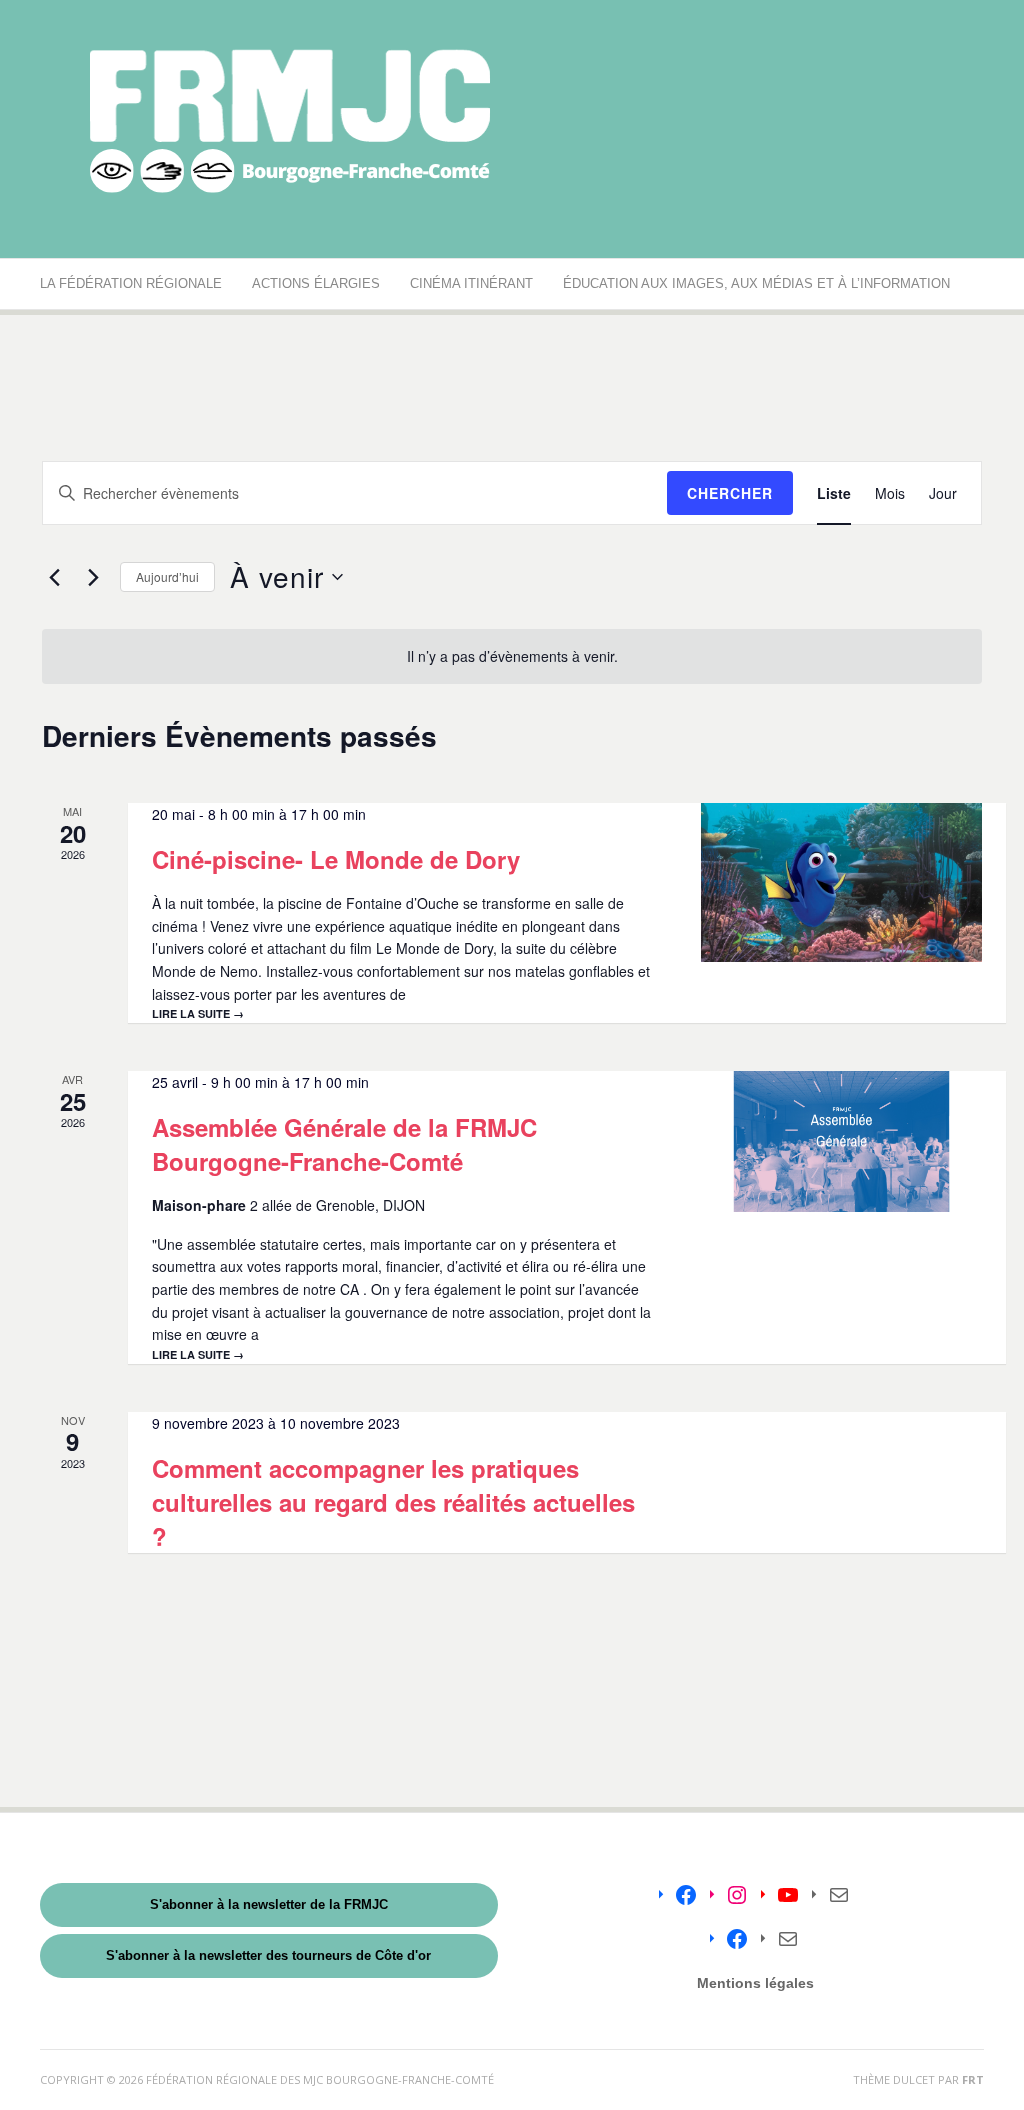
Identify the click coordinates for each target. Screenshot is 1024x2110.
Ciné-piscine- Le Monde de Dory (336, 859)
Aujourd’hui (167, 576)
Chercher (730, 493)
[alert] (512, 656)
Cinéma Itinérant (471, 283)
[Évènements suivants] (93, 577)
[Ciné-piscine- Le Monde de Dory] (841, 882)
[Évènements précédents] (54, 577)
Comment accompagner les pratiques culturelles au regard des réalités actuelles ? (393, 1502)
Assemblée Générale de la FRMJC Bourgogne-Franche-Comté (344, 1144)
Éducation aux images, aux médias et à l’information (756, 283)
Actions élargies (316, 283)
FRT (973, 2079)
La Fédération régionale (131, 283)
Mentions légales (755, 1983)
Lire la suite (198, 1013)
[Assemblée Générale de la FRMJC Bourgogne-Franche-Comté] (841, 1141)
